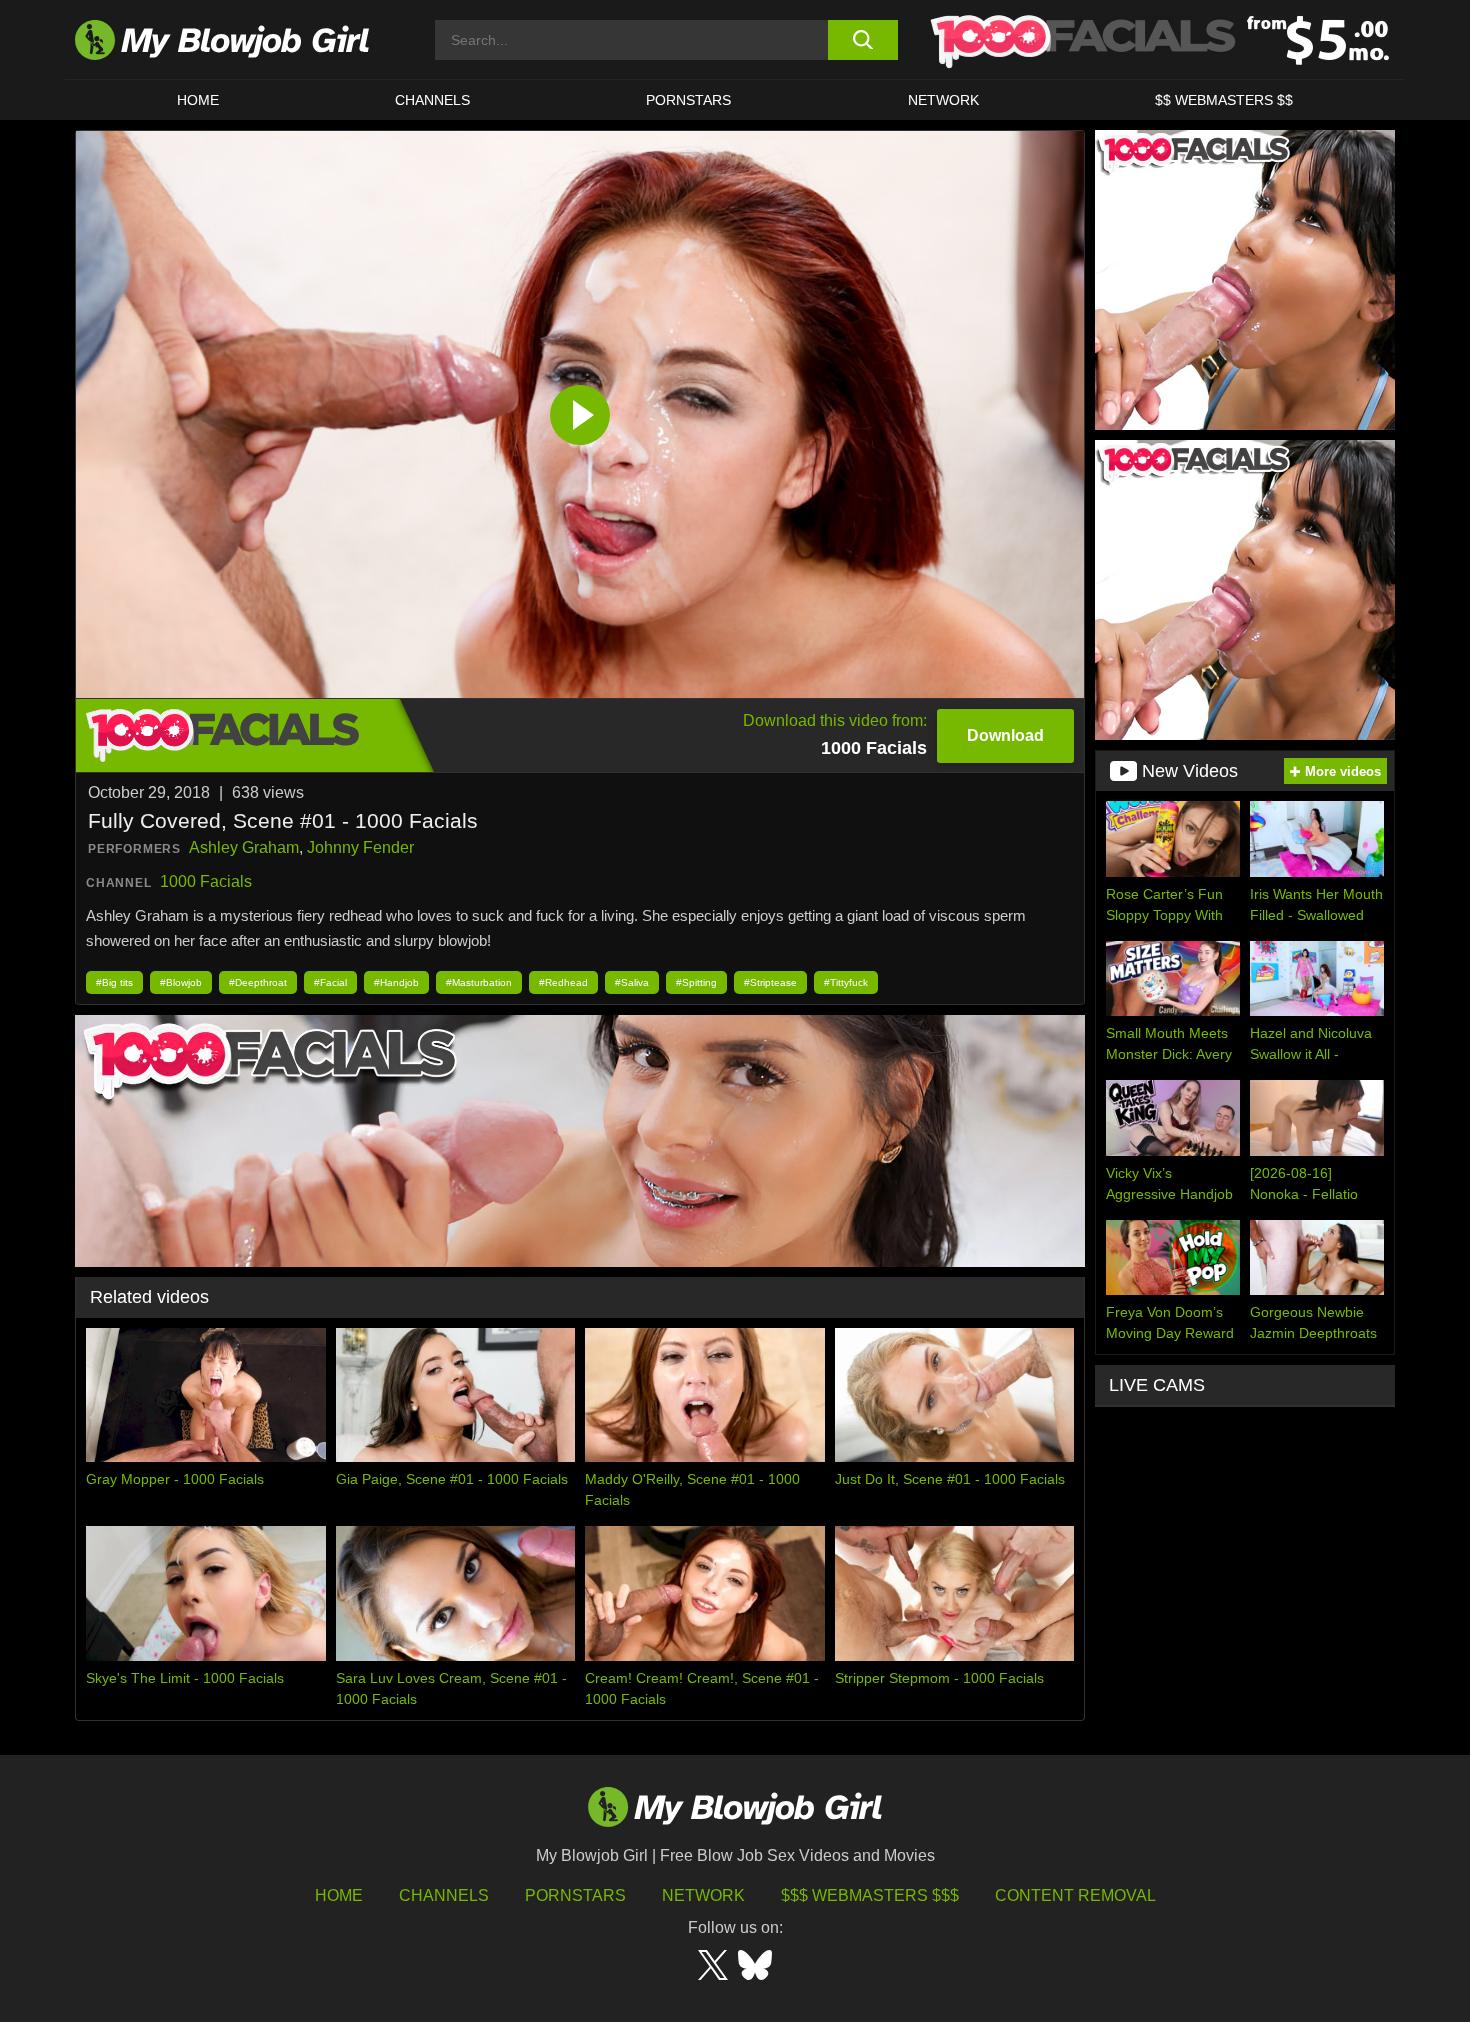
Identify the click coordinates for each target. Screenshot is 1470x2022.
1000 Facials (206, 881)
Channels (444, 1895)
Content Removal (1075, 1895)
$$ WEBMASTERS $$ (1224, 100)
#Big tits (114, 982)
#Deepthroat (258, 982)
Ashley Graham (244, 847)
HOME (198, 100)
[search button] (862, 40)
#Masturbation (479, 982)
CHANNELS (432, 100)
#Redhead (563, 982)
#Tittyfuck (846, 982)
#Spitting (696, 982)
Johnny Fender (360, 847)
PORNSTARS (688, 100)
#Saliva (632, 982)
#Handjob (396, 982)
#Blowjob (181, 982)
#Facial (330, 982)
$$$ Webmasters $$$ (870, 1895)
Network (943, 100)
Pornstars (575, 1895)
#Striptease (770, 982)
